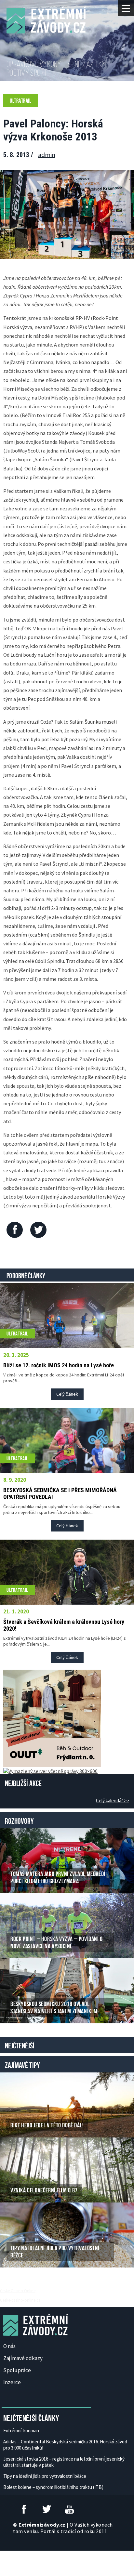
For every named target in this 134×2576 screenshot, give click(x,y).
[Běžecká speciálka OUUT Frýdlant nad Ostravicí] (52, 1717)
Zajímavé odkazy (23, 2358)
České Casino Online (18, 2291)
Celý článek (67, 1394)
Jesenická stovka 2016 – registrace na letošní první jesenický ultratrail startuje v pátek (64, 2462)
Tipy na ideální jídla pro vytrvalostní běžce (45, 2476)
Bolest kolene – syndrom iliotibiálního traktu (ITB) (53, 2487)
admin (47, 155)
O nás (9, 2346)
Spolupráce (17, 2370)
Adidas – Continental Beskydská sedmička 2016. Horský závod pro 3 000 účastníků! (65, 2445)
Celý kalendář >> (113, 1801)
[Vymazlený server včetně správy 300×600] (50, 1770)
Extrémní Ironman (21, 2431)
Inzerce (12, 2382)
